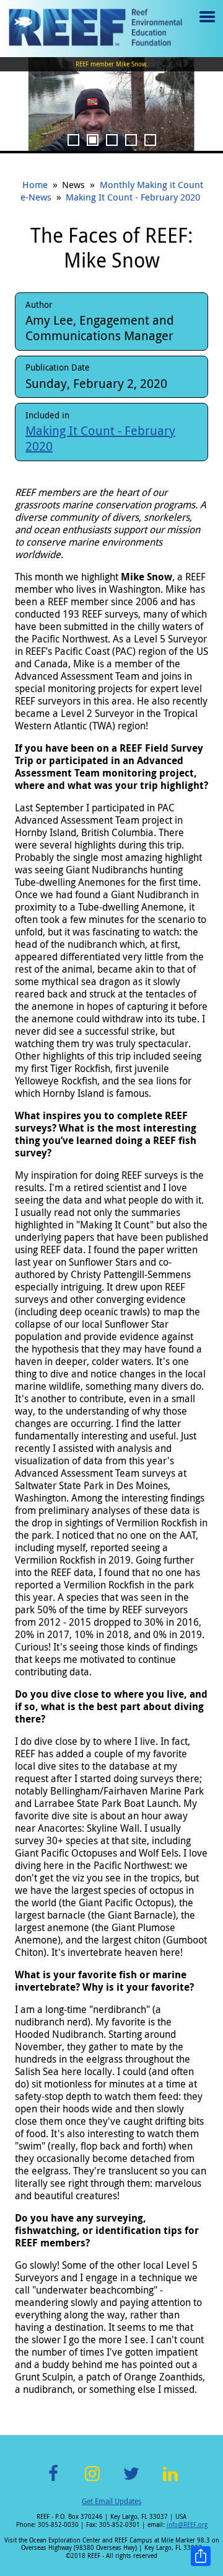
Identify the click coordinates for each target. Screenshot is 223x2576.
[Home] (95, 29)
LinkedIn (170, 2481)
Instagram (92, 2481)
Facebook (53, 2481)
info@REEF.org (187, 2525)
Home (35, 184)
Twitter (131, 2481)
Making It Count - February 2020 (133, 197)
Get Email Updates (111, 2501)
